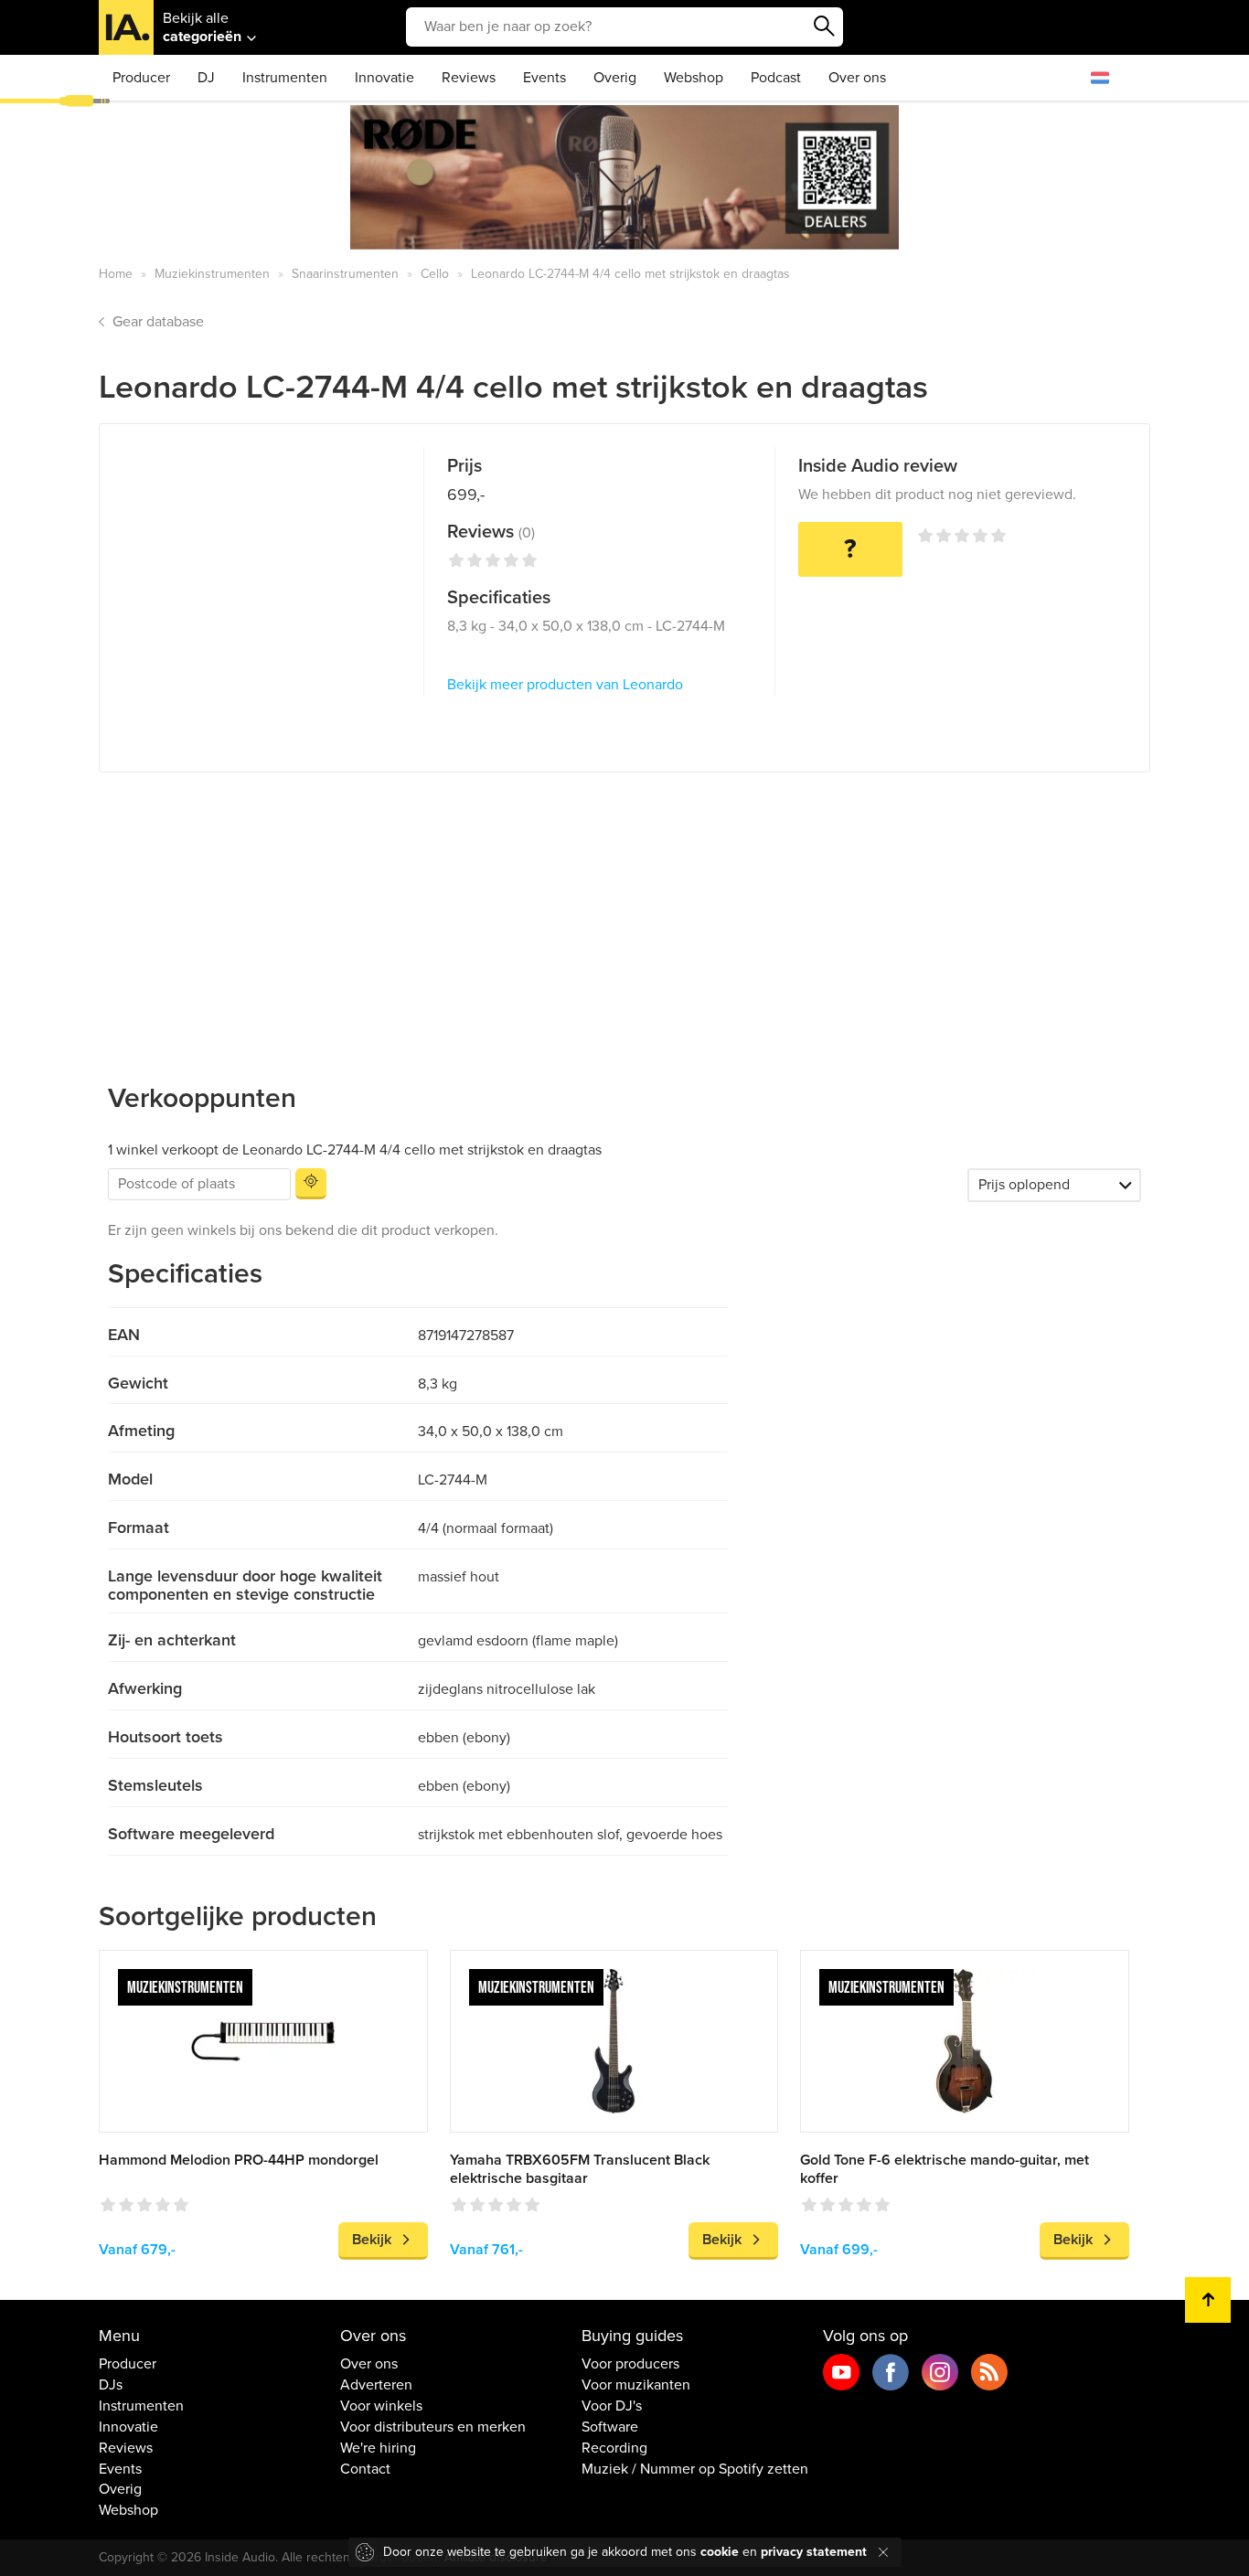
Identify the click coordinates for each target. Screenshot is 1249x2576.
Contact (365, 2469)
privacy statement (814, 2552)
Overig (615, 78)
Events (544, 78)
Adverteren (376, 2385)
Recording (614, 2448)
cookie (720, 2552)
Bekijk (372, 2240)
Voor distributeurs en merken (433, 2427)
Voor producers (630, 2364)
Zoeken (825, 27)
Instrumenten (285, 78)
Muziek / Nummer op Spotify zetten (695, 2469)
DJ (206, 78)
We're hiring (378, 2448)
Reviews (469, 78)
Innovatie (384, 78)
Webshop (694, 78)
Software (610, 2427)
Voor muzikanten (636, 2385)
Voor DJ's (612, 2406)
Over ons (857, 78)
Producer (141, 78)
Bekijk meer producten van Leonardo (565, 685)
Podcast (776, 78)
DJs (111, 2385)
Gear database (158, 322)
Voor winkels (381, 2406)
